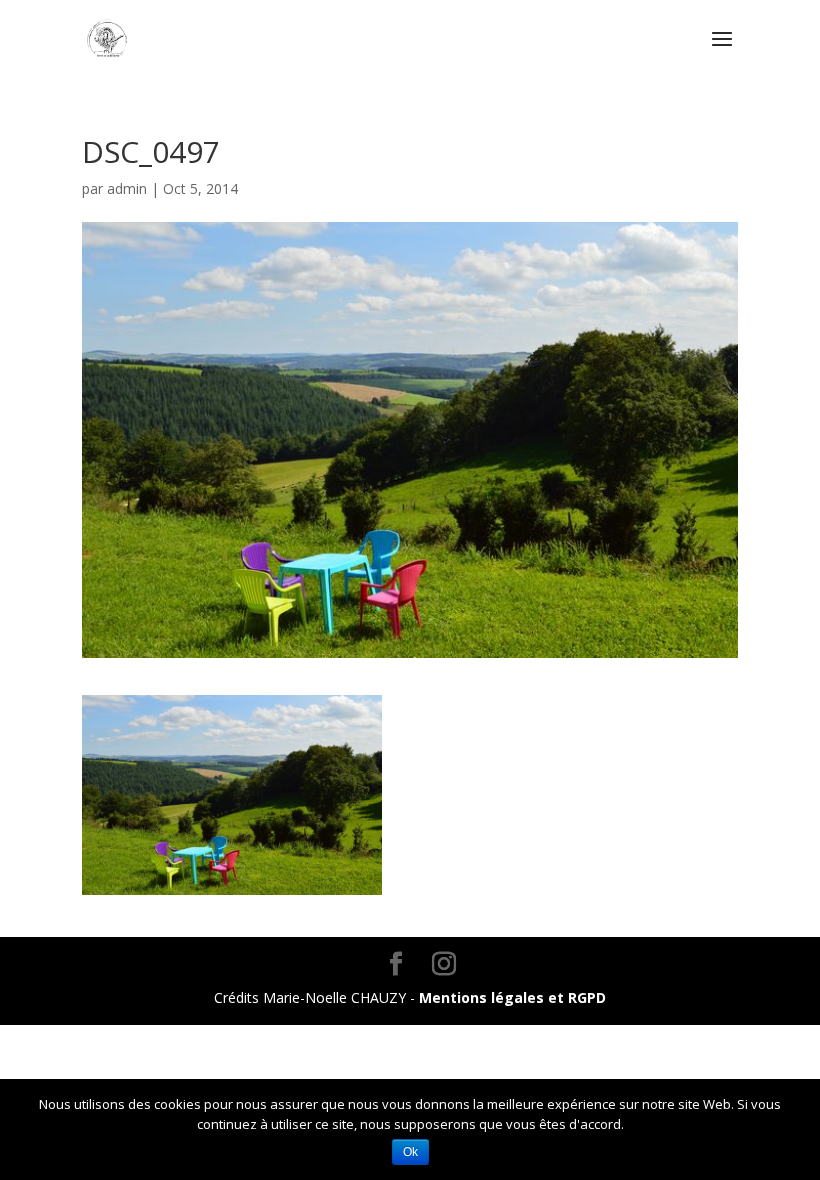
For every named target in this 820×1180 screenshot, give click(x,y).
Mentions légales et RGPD (512, 997)
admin (127, 188)
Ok (410, 1152)
